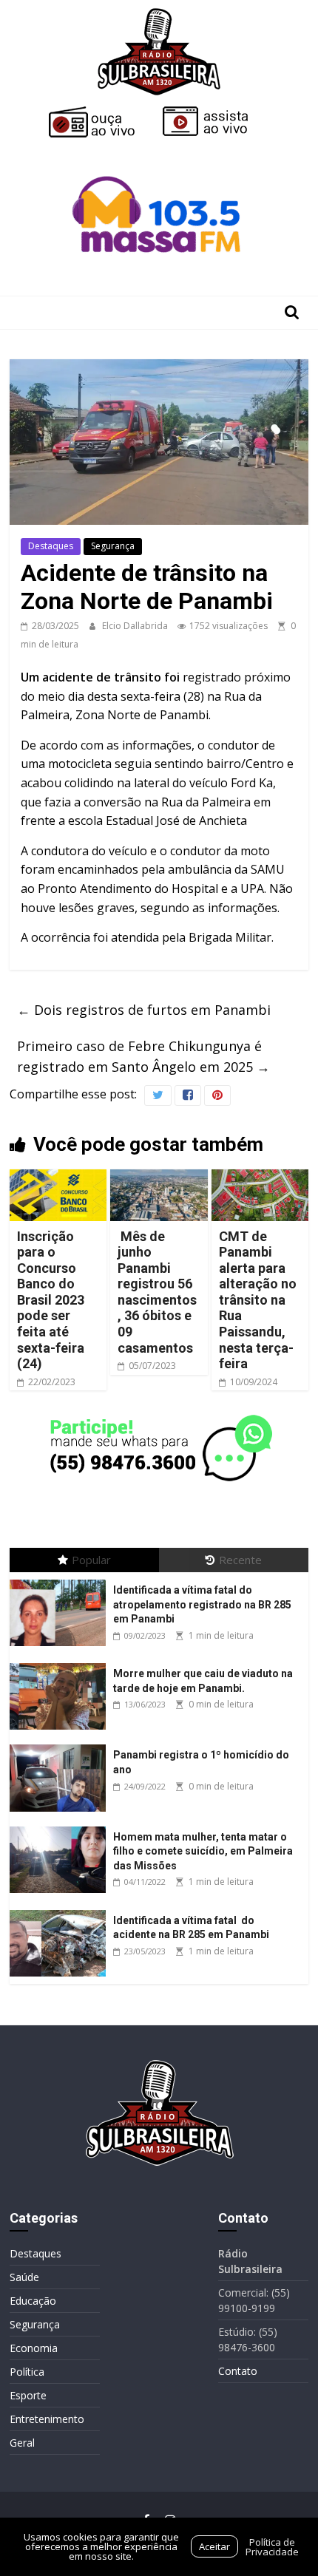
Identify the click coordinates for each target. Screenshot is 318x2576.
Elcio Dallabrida (136, 626)
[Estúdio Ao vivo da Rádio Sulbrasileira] (216, 112)
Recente (240, 1560)
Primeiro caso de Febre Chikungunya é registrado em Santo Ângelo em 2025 (143, 1057)
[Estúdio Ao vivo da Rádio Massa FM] (159, 149)
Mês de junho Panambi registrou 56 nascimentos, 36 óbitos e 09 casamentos (157, 1292)
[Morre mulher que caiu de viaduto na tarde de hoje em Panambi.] (61, 1663)
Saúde (24, 2277)
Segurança (113, 546)
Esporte (28, 2395)
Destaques (51, 546)
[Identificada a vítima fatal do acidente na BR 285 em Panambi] (61, 1910)
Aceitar (214, 2546)
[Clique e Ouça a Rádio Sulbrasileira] (102, 112)
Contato (238, 2371)
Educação (33, 2301)
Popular (91, 1560)
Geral (22, 2443)
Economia (34, 2348)
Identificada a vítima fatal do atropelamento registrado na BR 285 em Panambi (202, 1604)
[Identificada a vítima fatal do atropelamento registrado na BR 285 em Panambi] (61, 1580)
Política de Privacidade (272, 2547)
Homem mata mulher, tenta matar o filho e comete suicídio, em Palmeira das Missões (203, 1851)
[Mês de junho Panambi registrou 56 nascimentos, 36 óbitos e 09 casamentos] (159, 1178)
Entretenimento (47, 2419)
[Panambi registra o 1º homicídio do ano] (61, 1745)
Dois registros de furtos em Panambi (144, 1010)
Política (27, 2372)
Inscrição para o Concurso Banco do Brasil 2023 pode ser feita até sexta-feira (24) (52, 1300)
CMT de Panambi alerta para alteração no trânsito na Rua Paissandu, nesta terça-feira (258, 1300)
